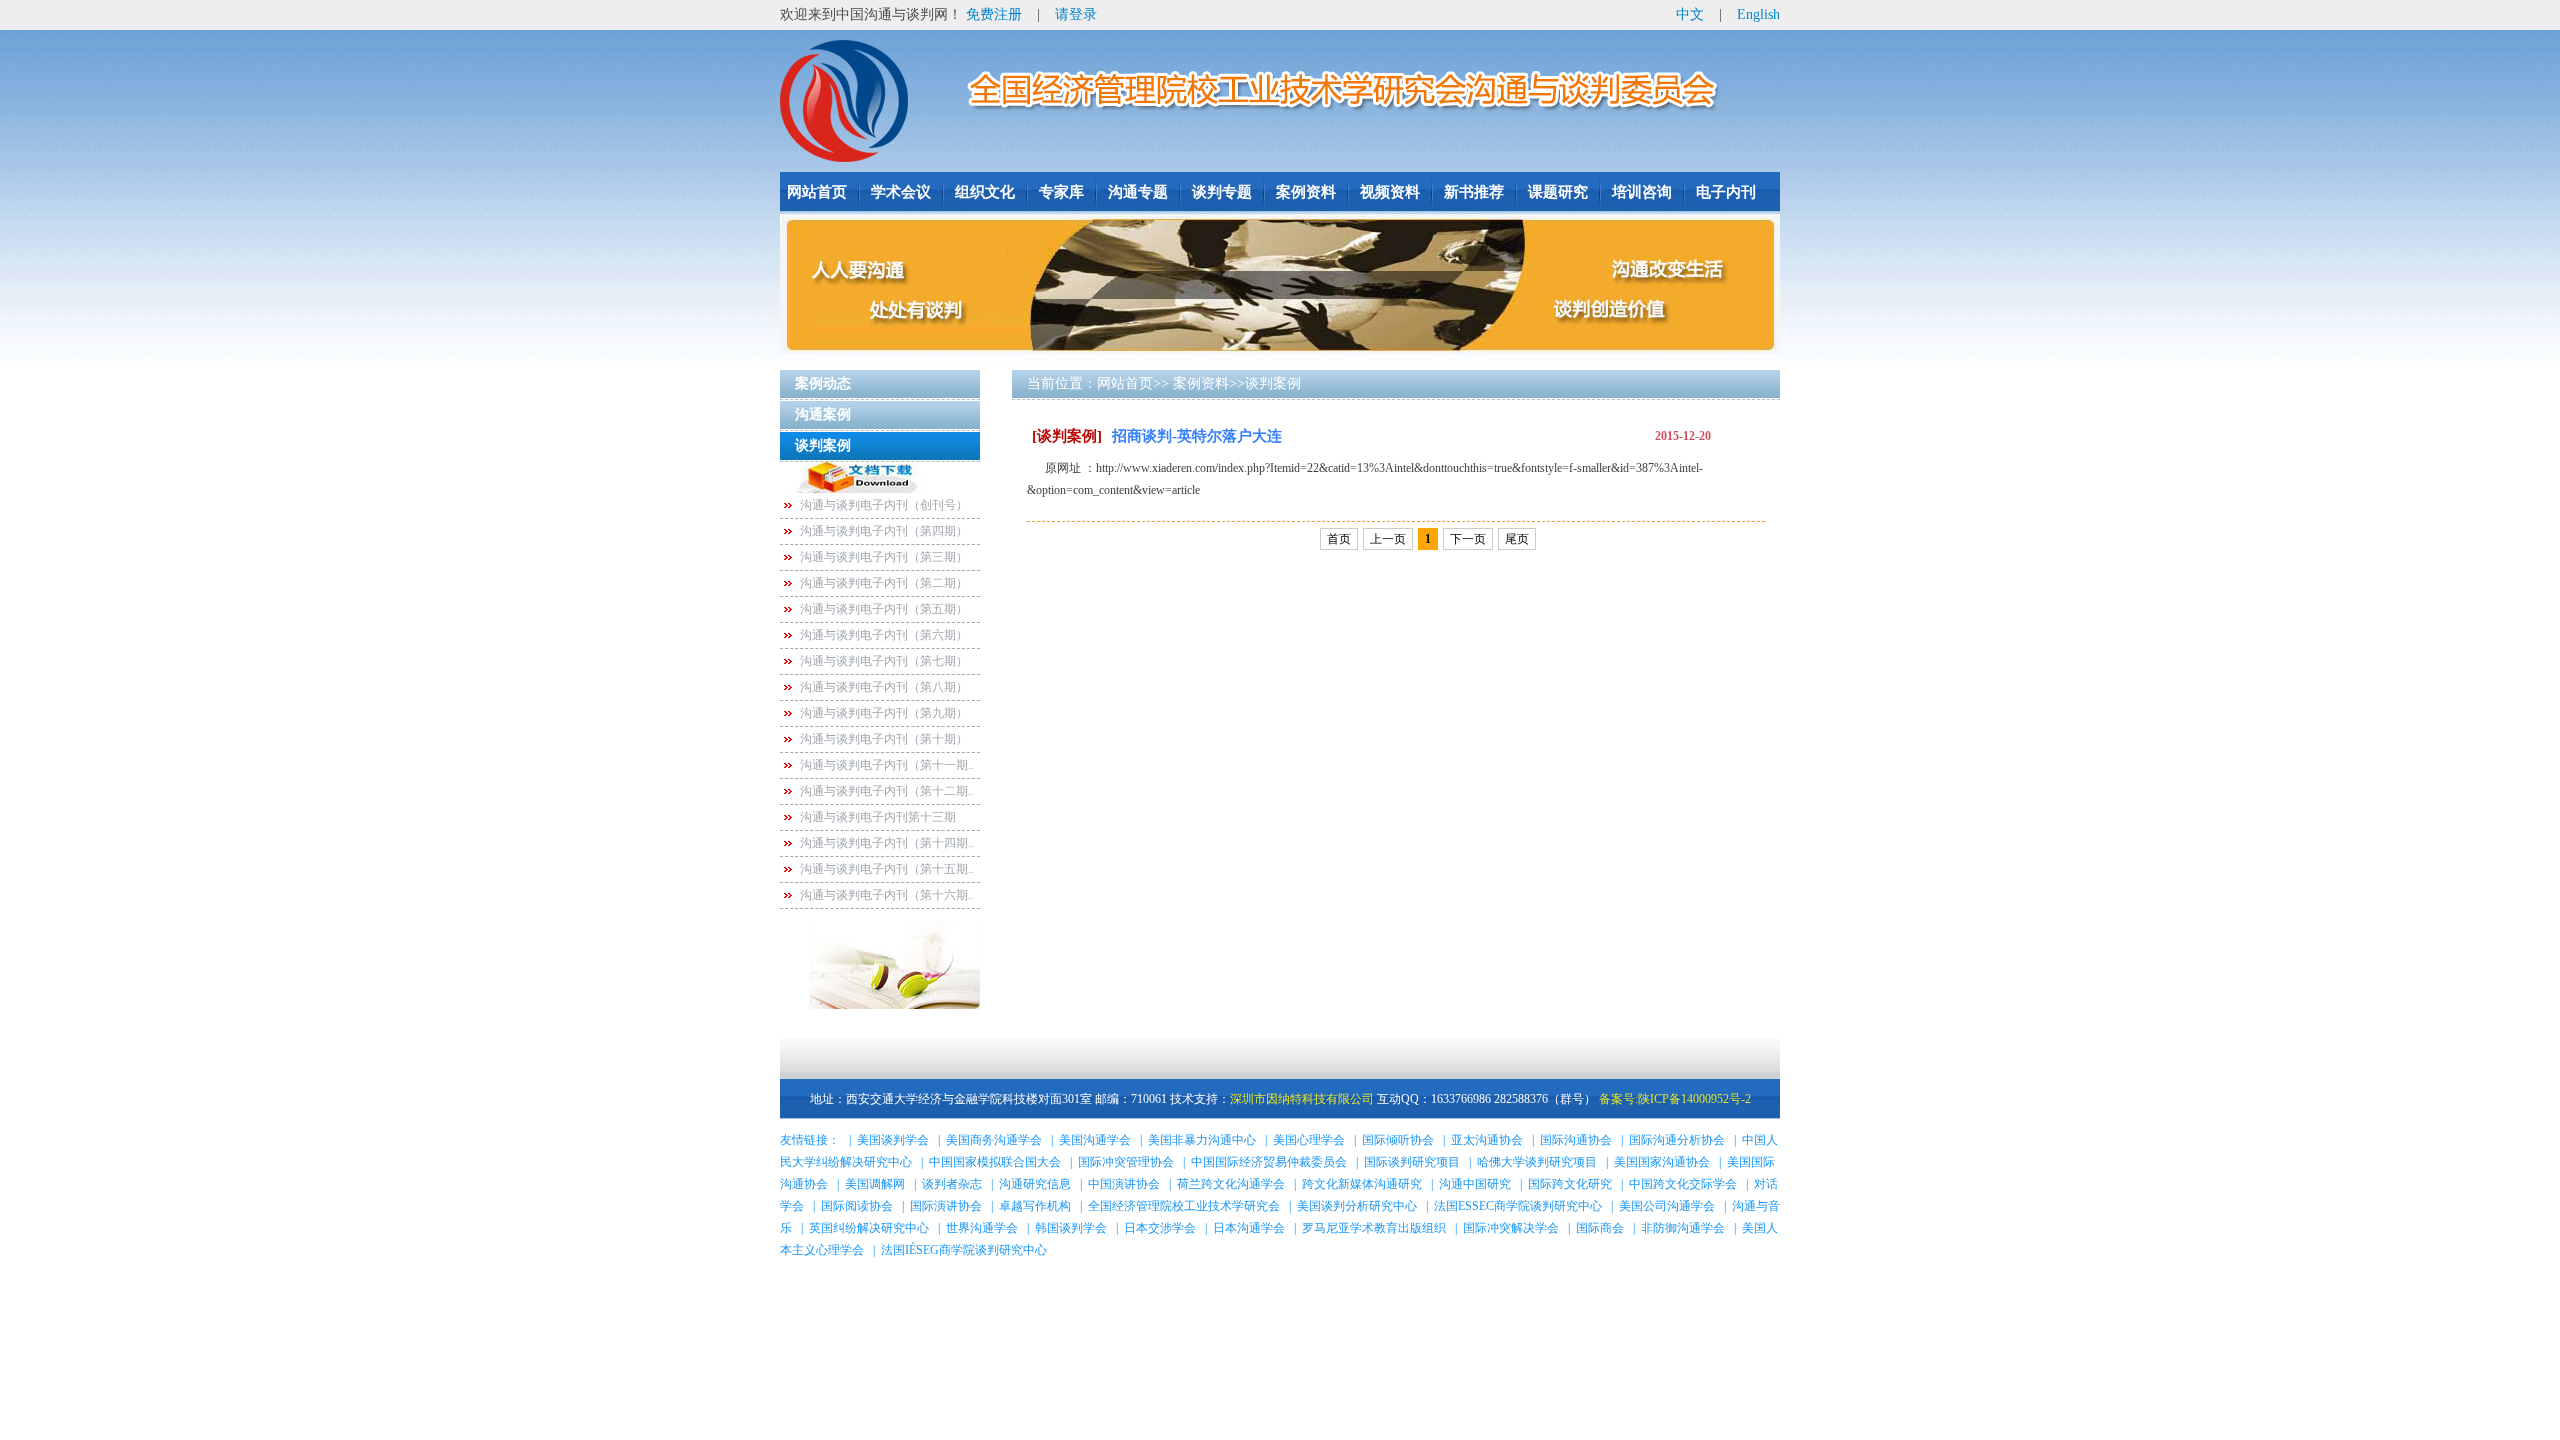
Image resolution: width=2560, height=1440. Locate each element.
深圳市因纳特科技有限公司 (1302, 1099)
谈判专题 (1222, 192)
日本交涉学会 (1160, 1228)
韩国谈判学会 (1071, 1228)
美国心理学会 (1309, 1140)
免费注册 (994, 14)
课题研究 (1558, 192)
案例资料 (1306, 192)
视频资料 (1390, 192)
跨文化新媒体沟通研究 (1362, 1184)
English (1758, 14)
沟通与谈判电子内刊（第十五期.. (887, 869)
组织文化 (985, 192)
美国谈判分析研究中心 (1357, 1206)
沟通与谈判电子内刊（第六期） (884, 635)
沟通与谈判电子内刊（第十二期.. (887, 791)
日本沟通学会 (1249, 1228)
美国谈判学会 (893, 1140)
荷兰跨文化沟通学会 (1231, 1184)
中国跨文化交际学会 (1683, 1184)
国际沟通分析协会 (1677, 1140)
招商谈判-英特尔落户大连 (1157, 436)
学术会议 (901, 192)
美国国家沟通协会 (1662, 1162)
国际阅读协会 (857, 1206)
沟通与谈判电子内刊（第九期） (884, 713)
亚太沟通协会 (1487, 1140)
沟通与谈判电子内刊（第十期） (884, 739)
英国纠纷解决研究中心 (869, 1228)
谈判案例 (823, 445)
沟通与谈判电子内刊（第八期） (884, 687)
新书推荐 (1474, 192)
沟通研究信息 (1035, 1184)
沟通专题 (1138, 192)
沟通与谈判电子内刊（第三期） (884, 557)
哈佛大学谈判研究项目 (1537, 1162)
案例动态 (823, 383)
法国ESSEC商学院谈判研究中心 (1518, 1206)
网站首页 (817, 192)
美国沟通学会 (1095, 1140)
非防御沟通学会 (1683, 1228)
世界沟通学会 (982, 1228)
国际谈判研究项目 (1412, 1162)
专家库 (1061, 192)
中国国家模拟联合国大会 (995, 1162)
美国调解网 (875, 1184)
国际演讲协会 (946, 1206)
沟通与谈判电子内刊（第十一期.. (887, 765)
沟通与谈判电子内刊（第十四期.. (887, 843)
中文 (1690, 14)
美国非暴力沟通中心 (1202, 1140)
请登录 (1076, 14)
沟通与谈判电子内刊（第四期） (884, 531)
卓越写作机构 (1035, 1206)
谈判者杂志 (952, 1184)
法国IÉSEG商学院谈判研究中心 (964, 1250)
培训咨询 (1642, 192)
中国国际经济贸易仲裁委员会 (1269, 1162)
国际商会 (1600, 1228)
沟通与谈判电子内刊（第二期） (884, 583)
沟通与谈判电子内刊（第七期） (884, 661)
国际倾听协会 (1398, 1140)
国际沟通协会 (1576, 1140)
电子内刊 (1726, 192)
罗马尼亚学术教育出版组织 (1374, 1228)
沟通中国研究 (1475, 1184)
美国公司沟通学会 (1667, 1206)
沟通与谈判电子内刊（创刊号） (884, 505)
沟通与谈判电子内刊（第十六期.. (887, 895)
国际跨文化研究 (1570, 1184)
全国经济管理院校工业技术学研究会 (1184, 1206)
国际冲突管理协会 (1126, 1162)
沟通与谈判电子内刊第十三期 (878, 817)
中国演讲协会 (1124, 1184)
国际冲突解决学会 (1511, 1228)
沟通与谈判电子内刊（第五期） (884, 609)
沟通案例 (823, 414)
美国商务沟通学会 (994, 1140)
